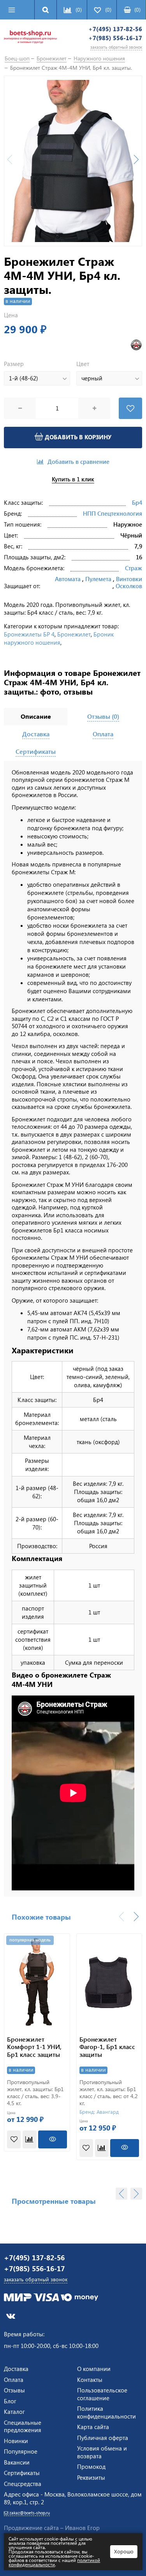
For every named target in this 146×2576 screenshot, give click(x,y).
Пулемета (98, 579)
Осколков (129, 586)
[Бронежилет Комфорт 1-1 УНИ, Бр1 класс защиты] (37, 1981)
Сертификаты (22, 2473)
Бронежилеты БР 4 (29, 634)
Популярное (21, 2451)
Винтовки (129, 579)
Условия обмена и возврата (102, 2452)
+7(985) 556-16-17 (115, 38)
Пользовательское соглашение (102, 2394)
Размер (14, 364)
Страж (134, 568)
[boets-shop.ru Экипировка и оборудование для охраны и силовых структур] (30, 38)
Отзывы (14, 2390)
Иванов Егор (82, 2528)
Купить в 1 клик (73, 479)
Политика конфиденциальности (106, 2412)
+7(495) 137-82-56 (115, 29)
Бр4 (137, 502)
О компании (94, 2369)
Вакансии (17, 2462)
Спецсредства (23, 2484)
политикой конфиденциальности (54, 2562)
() (137, 10)
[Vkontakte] (11, 2316)
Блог (10, 2401)
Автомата (68, 579)
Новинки (16, 2441)
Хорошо (124, 2551)
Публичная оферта (103, 2438)
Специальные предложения (23, 2426)
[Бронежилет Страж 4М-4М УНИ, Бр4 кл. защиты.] (73, 161)
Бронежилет (74, 634)
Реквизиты (91, 2477)
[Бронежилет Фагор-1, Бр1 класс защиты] (109, 1981)
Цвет (83, 364)
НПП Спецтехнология (113, 513)
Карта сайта (93, 2427)
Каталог (14, 2412)
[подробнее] (53, 2139)
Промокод (91, 2466)
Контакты (90, 2380)
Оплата (14, 2380)
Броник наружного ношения (59, 638)
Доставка (16, 2369)
